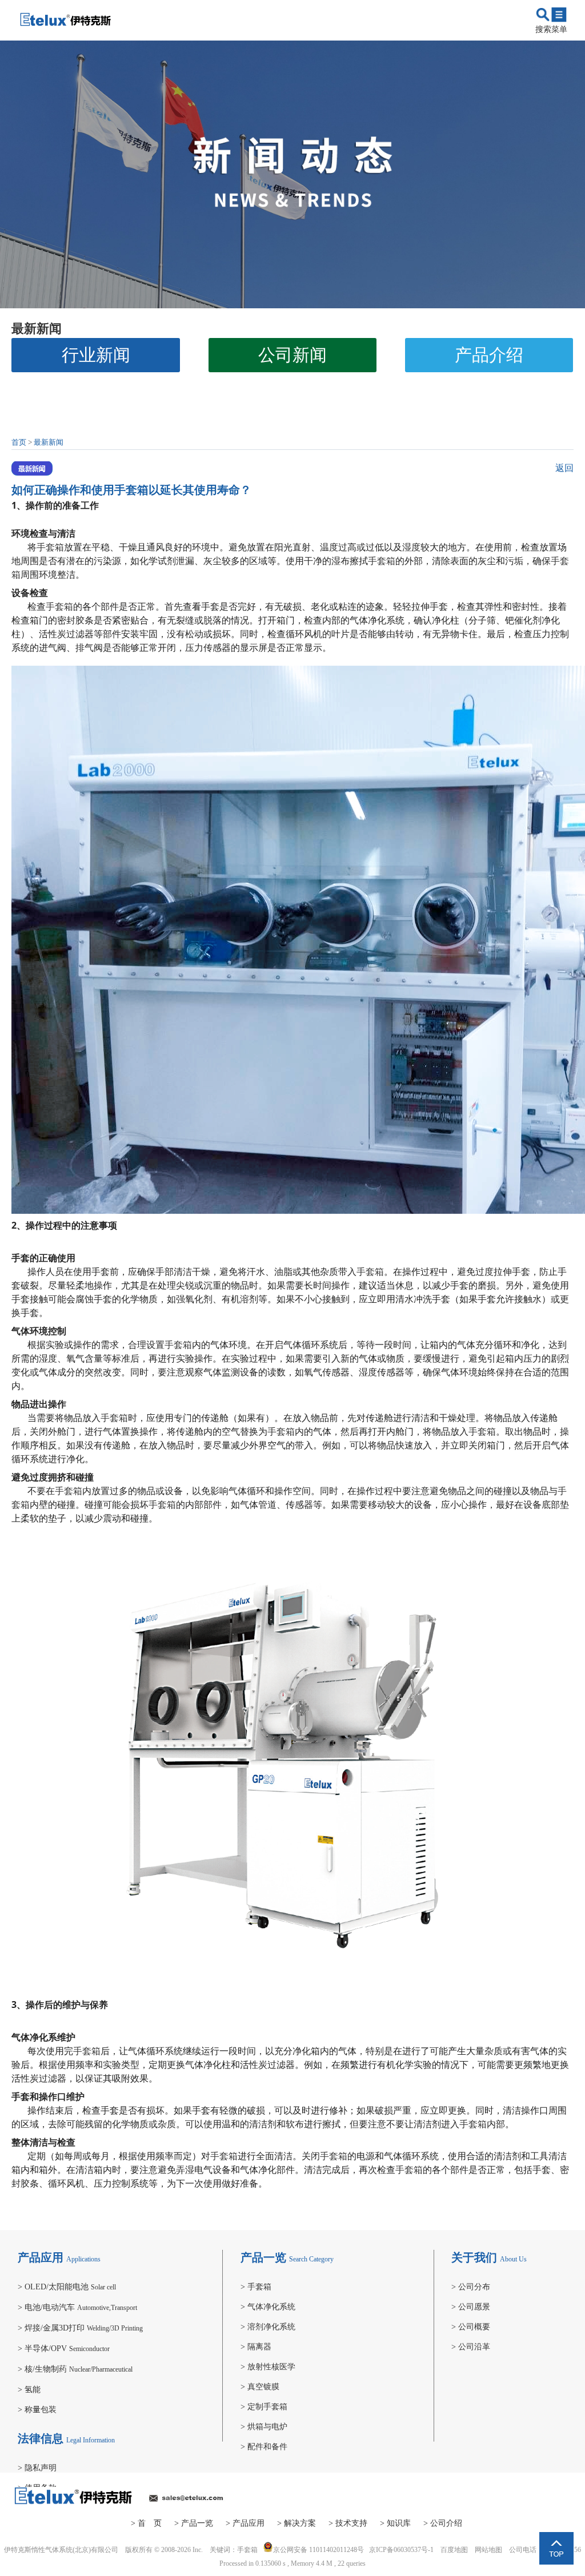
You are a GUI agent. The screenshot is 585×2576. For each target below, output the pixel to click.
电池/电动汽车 (77, 2307)
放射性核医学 (268, 2367)
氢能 (29, 2390)
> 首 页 (146, 2523)
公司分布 (471, 2287)
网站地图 (488, 2550)
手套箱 (50, 547)
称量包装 (37, 2410)
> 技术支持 (348, 2523)
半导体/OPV (64, 2348)
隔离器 (256, 2347)
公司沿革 (471, 2347)
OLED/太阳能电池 (67, 2287)
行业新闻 (96, 355)
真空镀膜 (260, 2387)
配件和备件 (264, 2447)
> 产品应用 (245, 2523)
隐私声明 (37, 2468)
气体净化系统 (268, 2307)
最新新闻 (49, 442)
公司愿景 (471, 2307)
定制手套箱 (264, 2407)
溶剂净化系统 (268, 2327)
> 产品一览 (194, 2523)
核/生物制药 (75, 2369)
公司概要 (471, 2327)
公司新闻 (292, 355)
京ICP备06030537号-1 (401, 2550)
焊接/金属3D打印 (80, 2328)
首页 (19, 442)
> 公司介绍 (443, 2523)
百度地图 (454, 2550)
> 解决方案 (296, 2523)
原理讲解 (96, 389)
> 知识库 (395, 2523)
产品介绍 (489, 355)
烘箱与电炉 (264, 2427)
